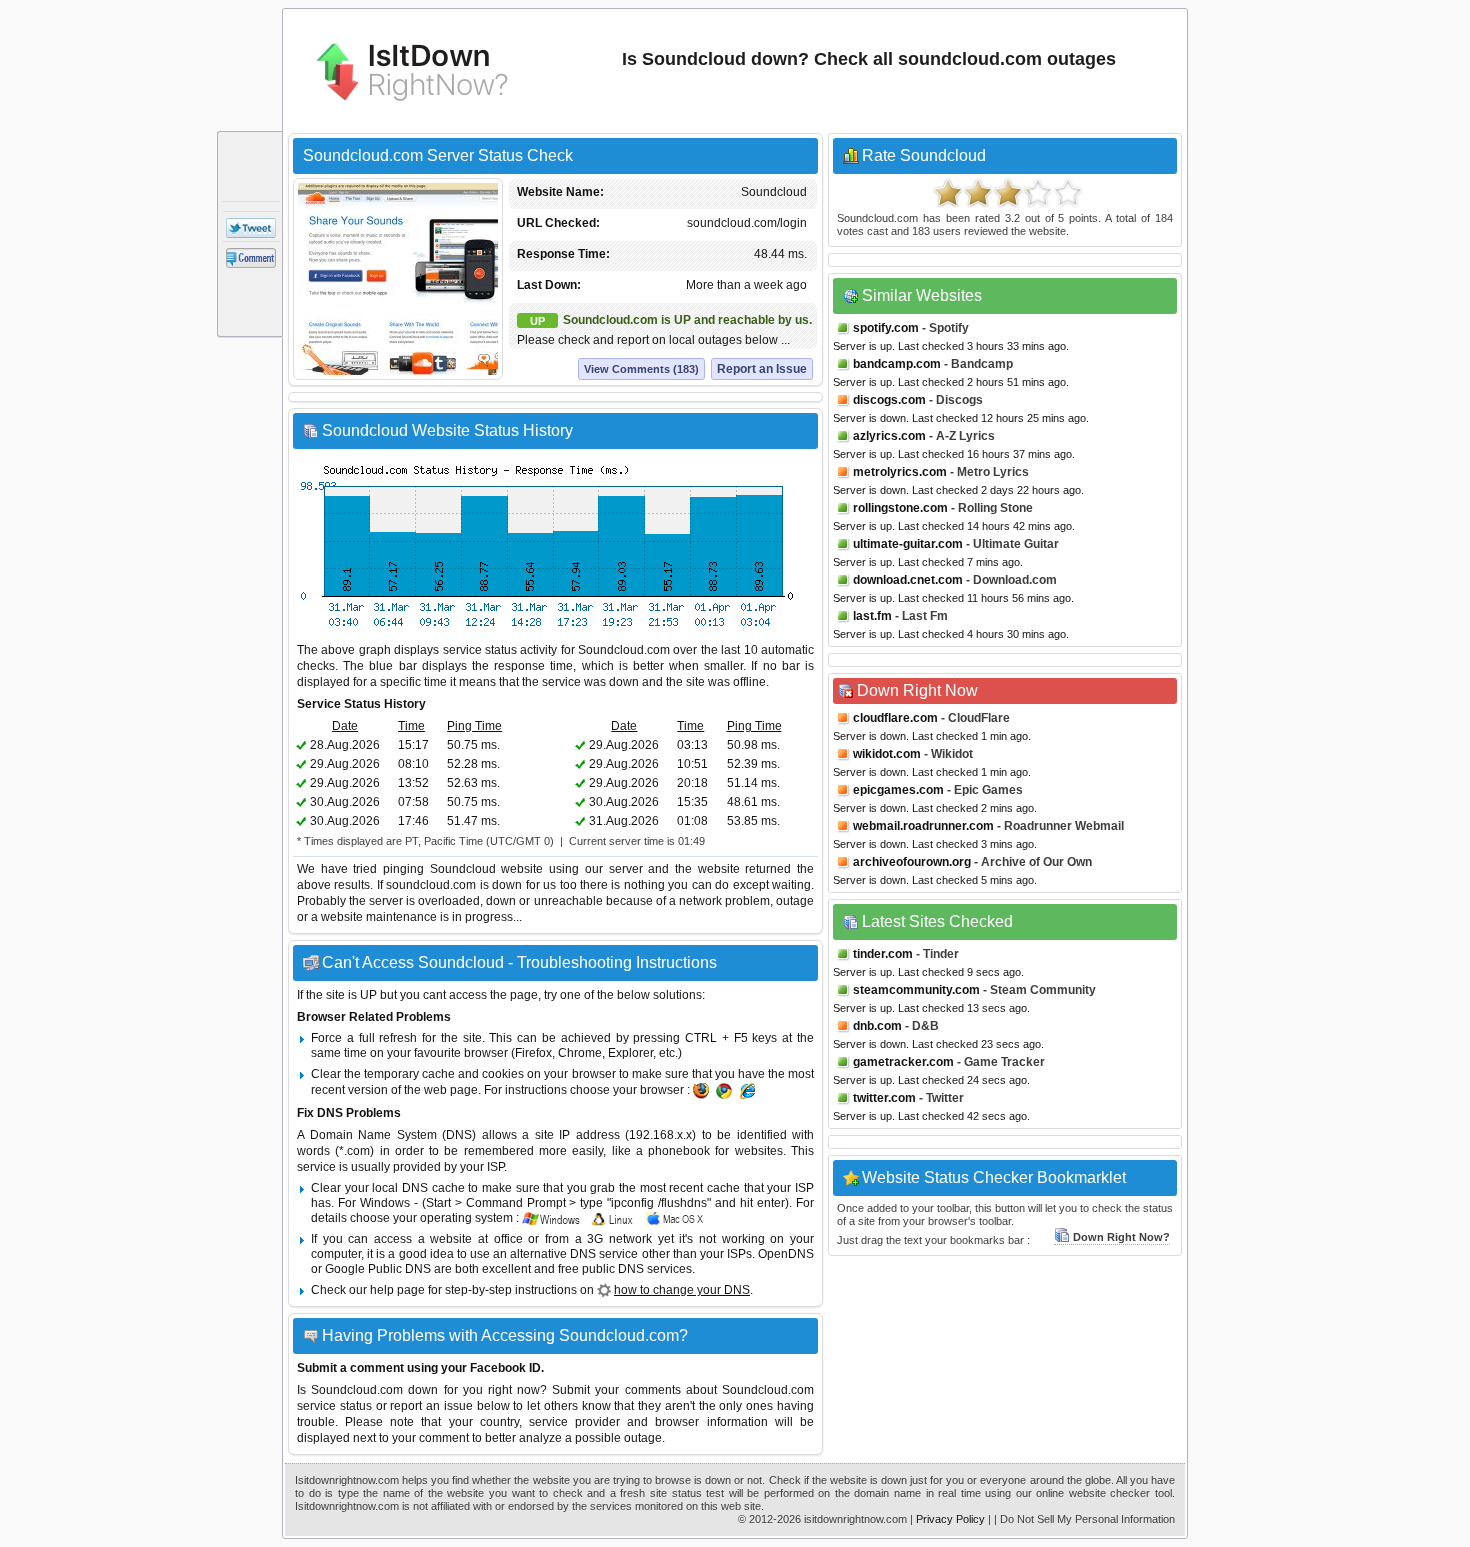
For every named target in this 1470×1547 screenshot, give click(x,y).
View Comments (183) (641, 369)
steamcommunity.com (916, 990)
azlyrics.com (889, 436)
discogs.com (889, 400)
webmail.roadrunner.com (923, 826)
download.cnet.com (908, 580)
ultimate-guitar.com (908, 544)
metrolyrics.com (900, 472)
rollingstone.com (900, 508)
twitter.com (884, 1098)
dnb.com (877, 1026)
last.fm (872, 616)
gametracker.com (903, 1062)
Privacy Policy (950, 1519)
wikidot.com (887, 754)
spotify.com (886, 328)
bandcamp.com (897, 364)
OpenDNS (786, 1254)
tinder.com (883, 954)
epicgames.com (898, 790)
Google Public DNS (378, 1269)
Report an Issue (762, 369)
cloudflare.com (895, 718)
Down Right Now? (1121, 1237)
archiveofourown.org (912, 862)
